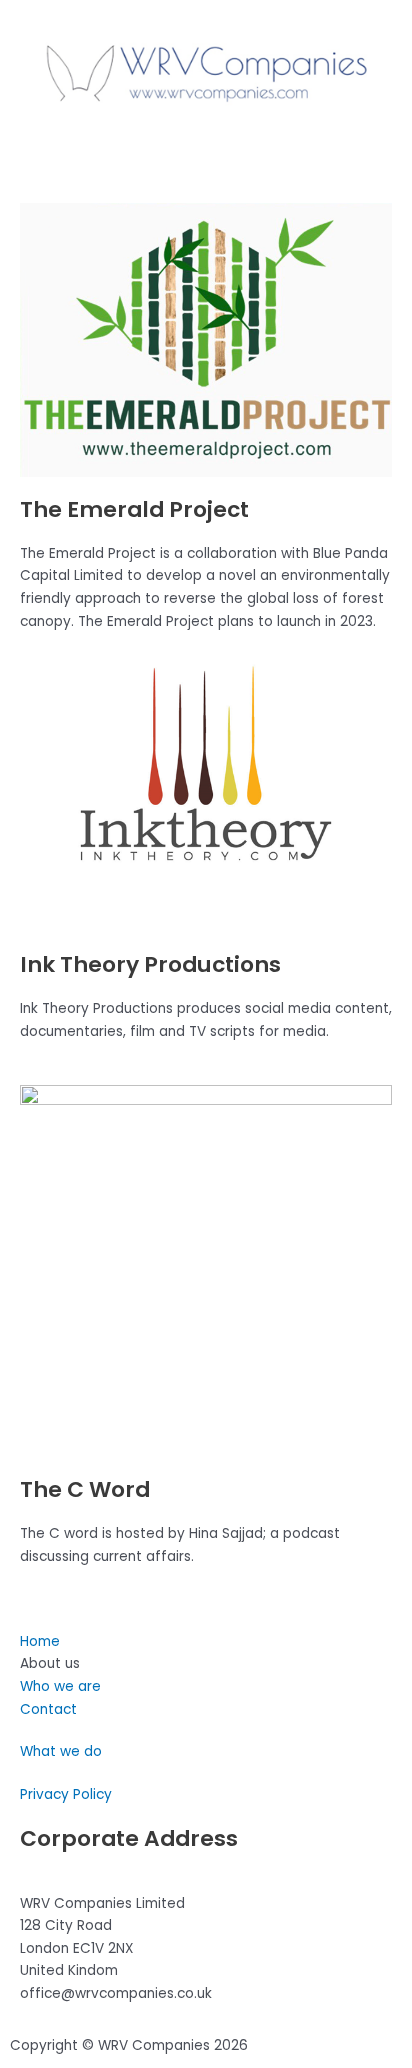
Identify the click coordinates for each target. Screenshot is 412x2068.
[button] (206, 152)
